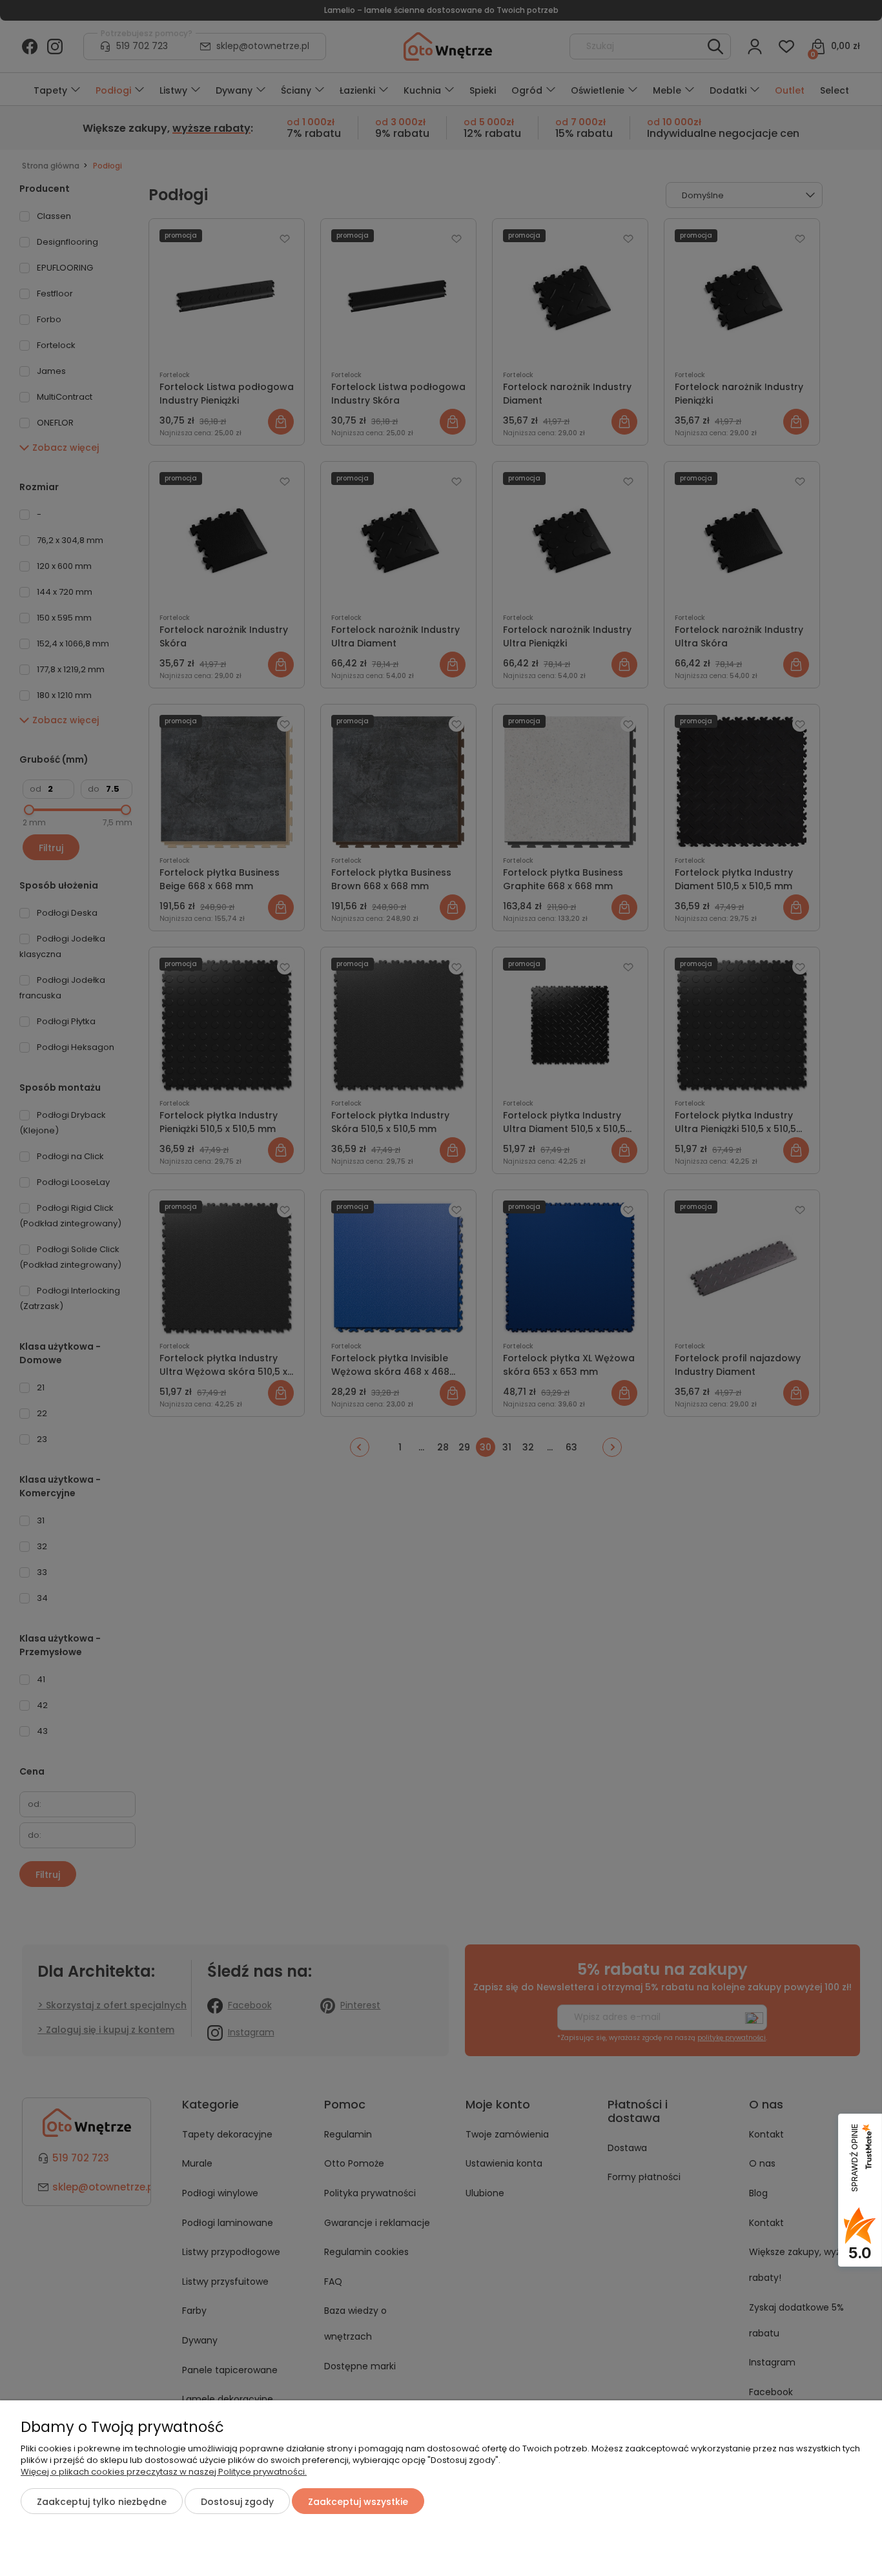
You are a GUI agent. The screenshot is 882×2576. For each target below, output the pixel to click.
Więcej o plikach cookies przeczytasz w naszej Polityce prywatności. (164, 2472)
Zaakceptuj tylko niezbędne (102, 2502)
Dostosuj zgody (237, 2502)
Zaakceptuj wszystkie (358, 2502)
